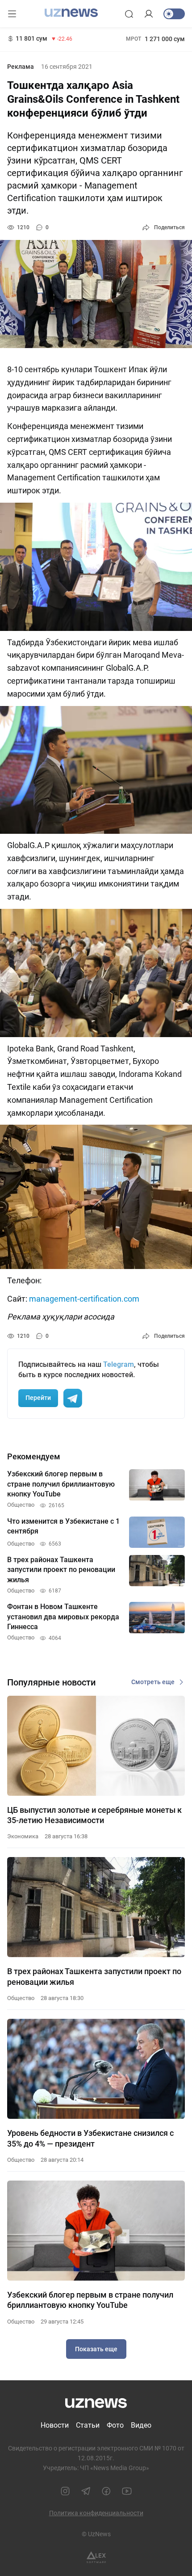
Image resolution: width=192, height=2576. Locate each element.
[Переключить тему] (174, 14)
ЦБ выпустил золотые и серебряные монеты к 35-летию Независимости (94, 1815)
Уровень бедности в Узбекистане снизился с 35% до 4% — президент (90, 2138)
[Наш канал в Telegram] (86, 2491)
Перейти (38, 1398)
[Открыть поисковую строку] (129, 14)
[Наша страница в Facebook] (106, 2491)
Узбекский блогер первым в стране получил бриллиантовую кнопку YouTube (90, 2300)
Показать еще (96, 2349)
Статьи (88, 2425)
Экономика (23, 1836)
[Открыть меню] (12, 14)
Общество (21, 1998)
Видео (141, 2425)
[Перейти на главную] (71, 13)
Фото (115, 2425)
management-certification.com (84, 1299)
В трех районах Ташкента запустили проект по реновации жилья (94, 1976)
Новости (55, 2425)
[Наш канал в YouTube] (127, 2491)
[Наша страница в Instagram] (65, 2491)
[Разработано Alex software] (96, 2557)
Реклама (21, 67)
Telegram (119, 1364)
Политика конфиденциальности (96, 2513)
